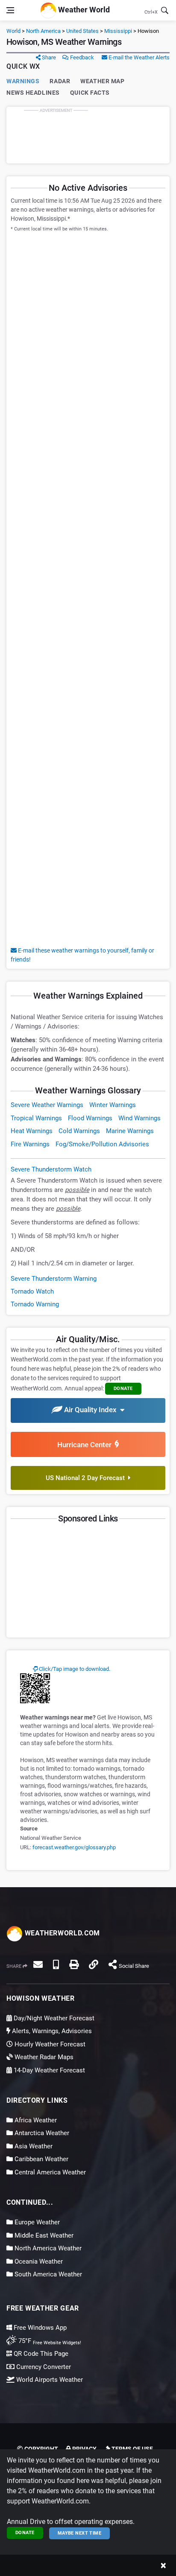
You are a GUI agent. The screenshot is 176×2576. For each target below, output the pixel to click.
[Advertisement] (88, 135)
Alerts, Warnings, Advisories (51, 2031)
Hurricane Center (86, 1445)
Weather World (83, 10)
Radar (60, 81)
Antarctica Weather (41, 2133)
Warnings (23, 81)
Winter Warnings (113, 1105)
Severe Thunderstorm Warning (54, 1279)
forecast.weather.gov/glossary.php (74, 1847)
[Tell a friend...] (38, 1964)
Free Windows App (39, 2328)
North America (43, 31)
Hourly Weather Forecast (49, 2044)
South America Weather (47, 2274)
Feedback (81, 57)
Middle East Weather (43, 2235)
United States (82, 31)
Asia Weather (33, 2146)
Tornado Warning (35, 1304)
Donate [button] (123, 1389)
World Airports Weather (49, 2380)
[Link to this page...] (94, 1964)
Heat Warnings (32, 1131)
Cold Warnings (79, 1131)
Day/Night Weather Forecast (53, 2018)
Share (48, 57)
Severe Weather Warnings (47, 1105)
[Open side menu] (10, 10)
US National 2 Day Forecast (87, 1478)
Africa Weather (35, 2120)
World (13, 31)
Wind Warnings (139, 1118)
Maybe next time (80, 2533)
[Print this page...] (74, 1964)
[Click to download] (35, 1688)
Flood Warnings (90, 1118)
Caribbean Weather (41, 2159)
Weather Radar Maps (43, 2057)
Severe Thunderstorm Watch (51, 1169)
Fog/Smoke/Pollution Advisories (102, 1144)
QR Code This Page (40, 2354)
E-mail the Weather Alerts (138, 57)
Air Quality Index (91, 1410)
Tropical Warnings (36, 1118)
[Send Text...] (56, 1964)
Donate (25, 2533)
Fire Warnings (30, 1144)
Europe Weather (36, 2222)
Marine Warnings (130, 1131)
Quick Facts (90, 93)
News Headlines (33, 93)
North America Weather (47, 2248)
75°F (49, 2341)
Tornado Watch (32, 1291)
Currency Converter (43, 2367)
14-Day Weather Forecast (48, 2070)
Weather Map (102, 81)
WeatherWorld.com (61, 1933)
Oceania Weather (38, 2261)
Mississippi (118, 31)
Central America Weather (49, 2172)
